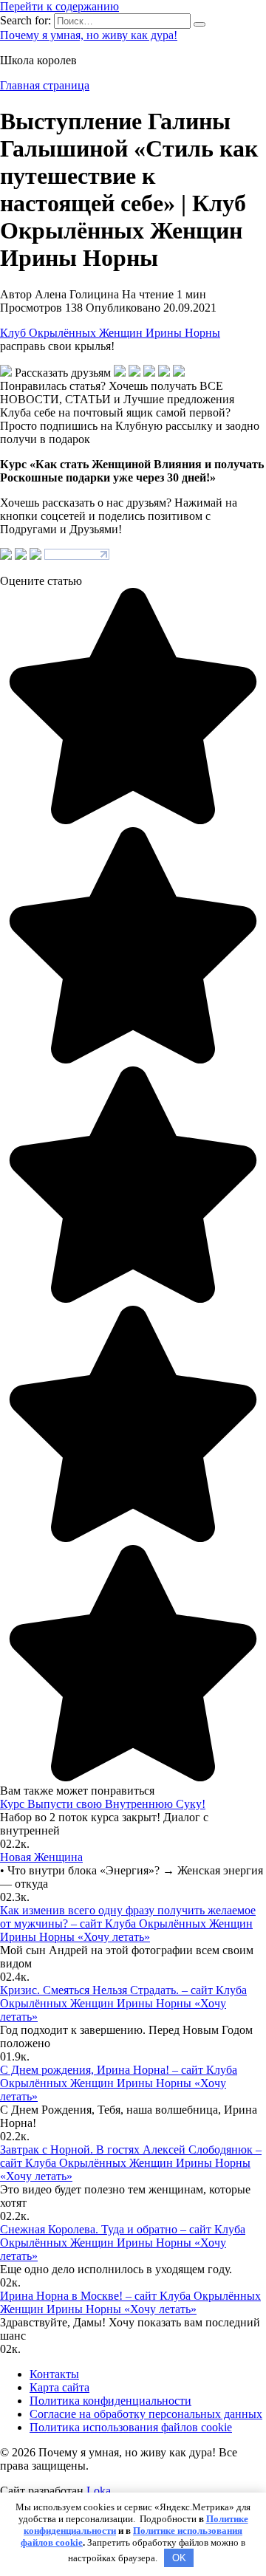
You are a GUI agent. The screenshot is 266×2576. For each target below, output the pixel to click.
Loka (99, 2491)
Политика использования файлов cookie (131, 2427)
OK (179, 2558)
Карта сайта (59, 2387)
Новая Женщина (41, 1857)
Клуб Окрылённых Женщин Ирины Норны (110, 333)
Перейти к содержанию (59, 6)
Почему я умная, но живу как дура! (89, 35)
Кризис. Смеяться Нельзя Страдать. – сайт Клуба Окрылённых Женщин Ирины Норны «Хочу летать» (123, 2003)
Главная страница (45, 85)
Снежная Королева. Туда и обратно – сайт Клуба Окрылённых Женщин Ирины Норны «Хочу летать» (123, 2243)
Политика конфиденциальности (110, 2401)
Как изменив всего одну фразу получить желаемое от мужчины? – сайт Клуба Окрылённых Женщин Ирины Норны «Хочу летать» (128, 1924)
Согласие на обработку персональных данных (146, 2414)
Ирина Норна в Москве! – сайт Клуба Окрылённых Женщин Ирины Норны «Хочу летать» (130, 2302)
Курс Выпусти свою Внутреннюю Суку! (103, 1804)
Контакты (54, 2374)
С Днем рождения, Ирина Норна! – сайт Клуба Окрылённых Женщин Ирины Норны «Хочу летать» (119, 2083)
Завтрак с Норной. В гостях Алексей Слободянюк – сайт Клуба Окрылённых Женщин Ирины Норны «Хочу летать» (131, 2163)
